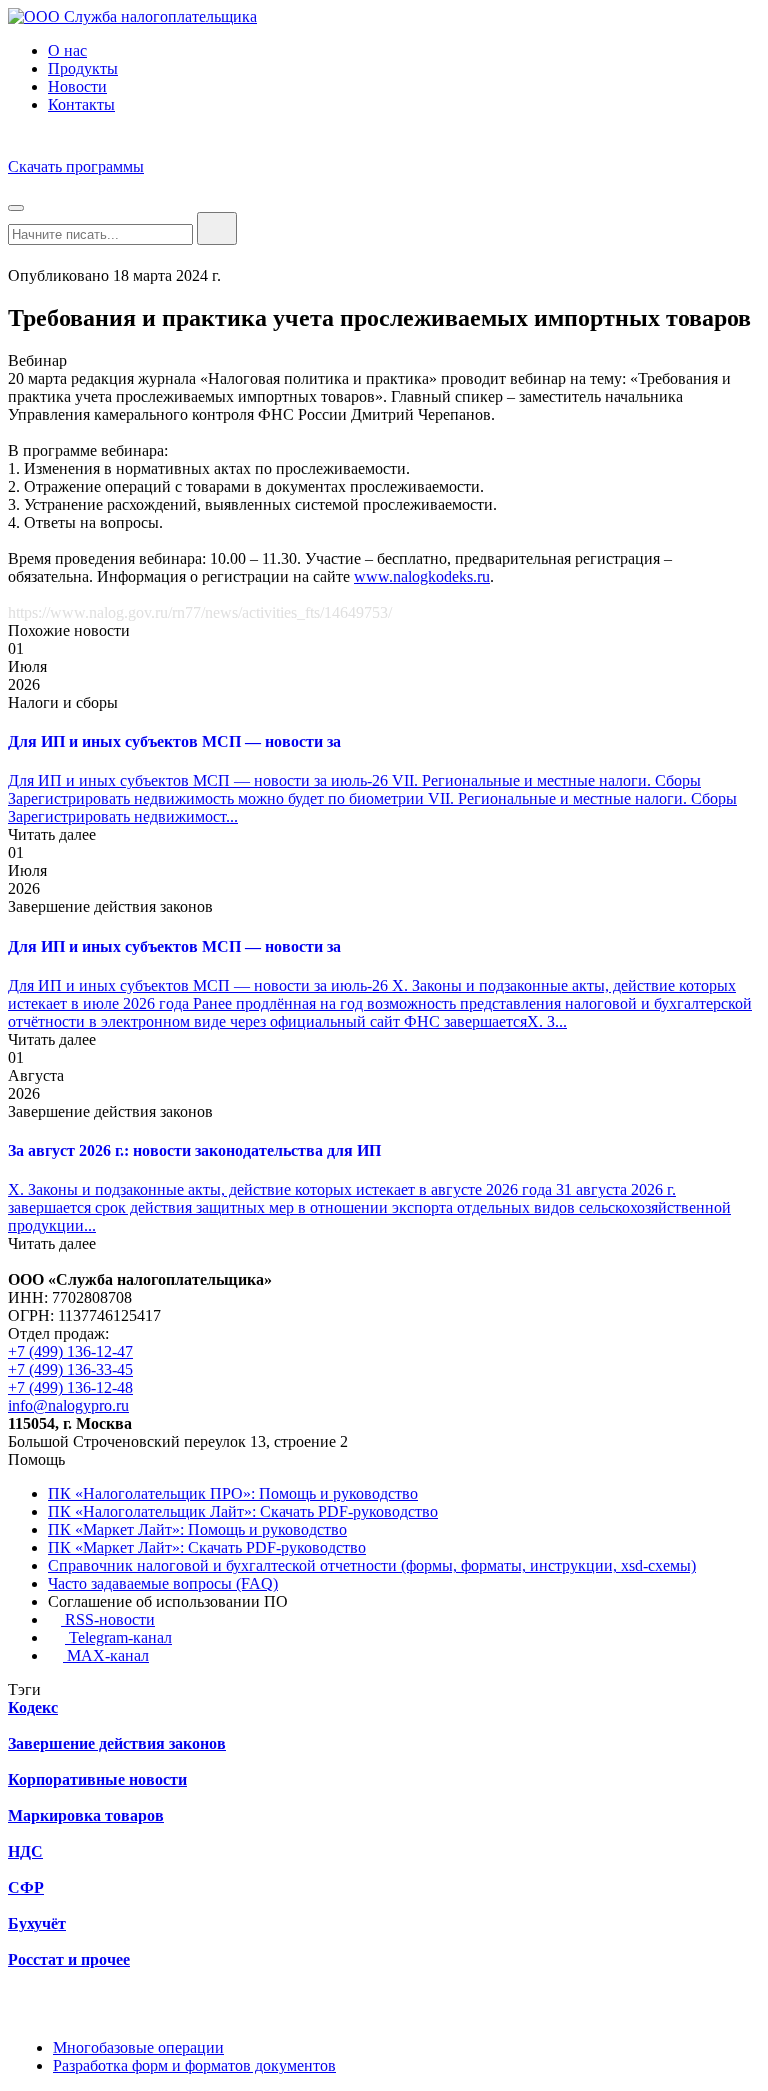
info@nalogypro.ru (68, 1405)
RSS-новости (108, 1619)
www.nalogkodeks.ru (422, 576)
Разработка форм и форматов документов (194, 2065)
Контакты (81, 104)
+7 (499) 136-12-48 (70, 1387)
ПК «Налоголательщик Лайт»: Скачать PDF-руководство (243, 1511)
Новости (77, 86)
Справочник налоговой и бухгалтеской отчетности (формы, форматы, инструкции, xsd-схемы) (372, 1565)
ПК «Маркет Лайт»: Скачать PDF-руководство (207, 1547)
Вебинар (37, 360)
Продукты (83, 68)
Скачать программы (76, 166)
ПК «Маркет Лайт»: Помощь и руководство (197, 1529)
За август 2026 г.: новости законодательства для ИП (194, 1150)
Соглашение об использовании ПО (168, 1601)
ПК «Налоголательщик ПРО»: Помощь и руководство (233, 1493)
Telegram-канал (118, 1637)
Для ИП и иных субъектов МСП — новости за (174, 741)
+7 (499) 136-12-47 (70, 1351)
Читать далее (52, 834)
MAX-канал (106, 1655)
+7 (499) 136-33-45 (70, 1369)
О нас (67, 50)
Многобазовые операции (138, 2047)
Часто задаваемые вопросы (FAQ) (163, 1583)
